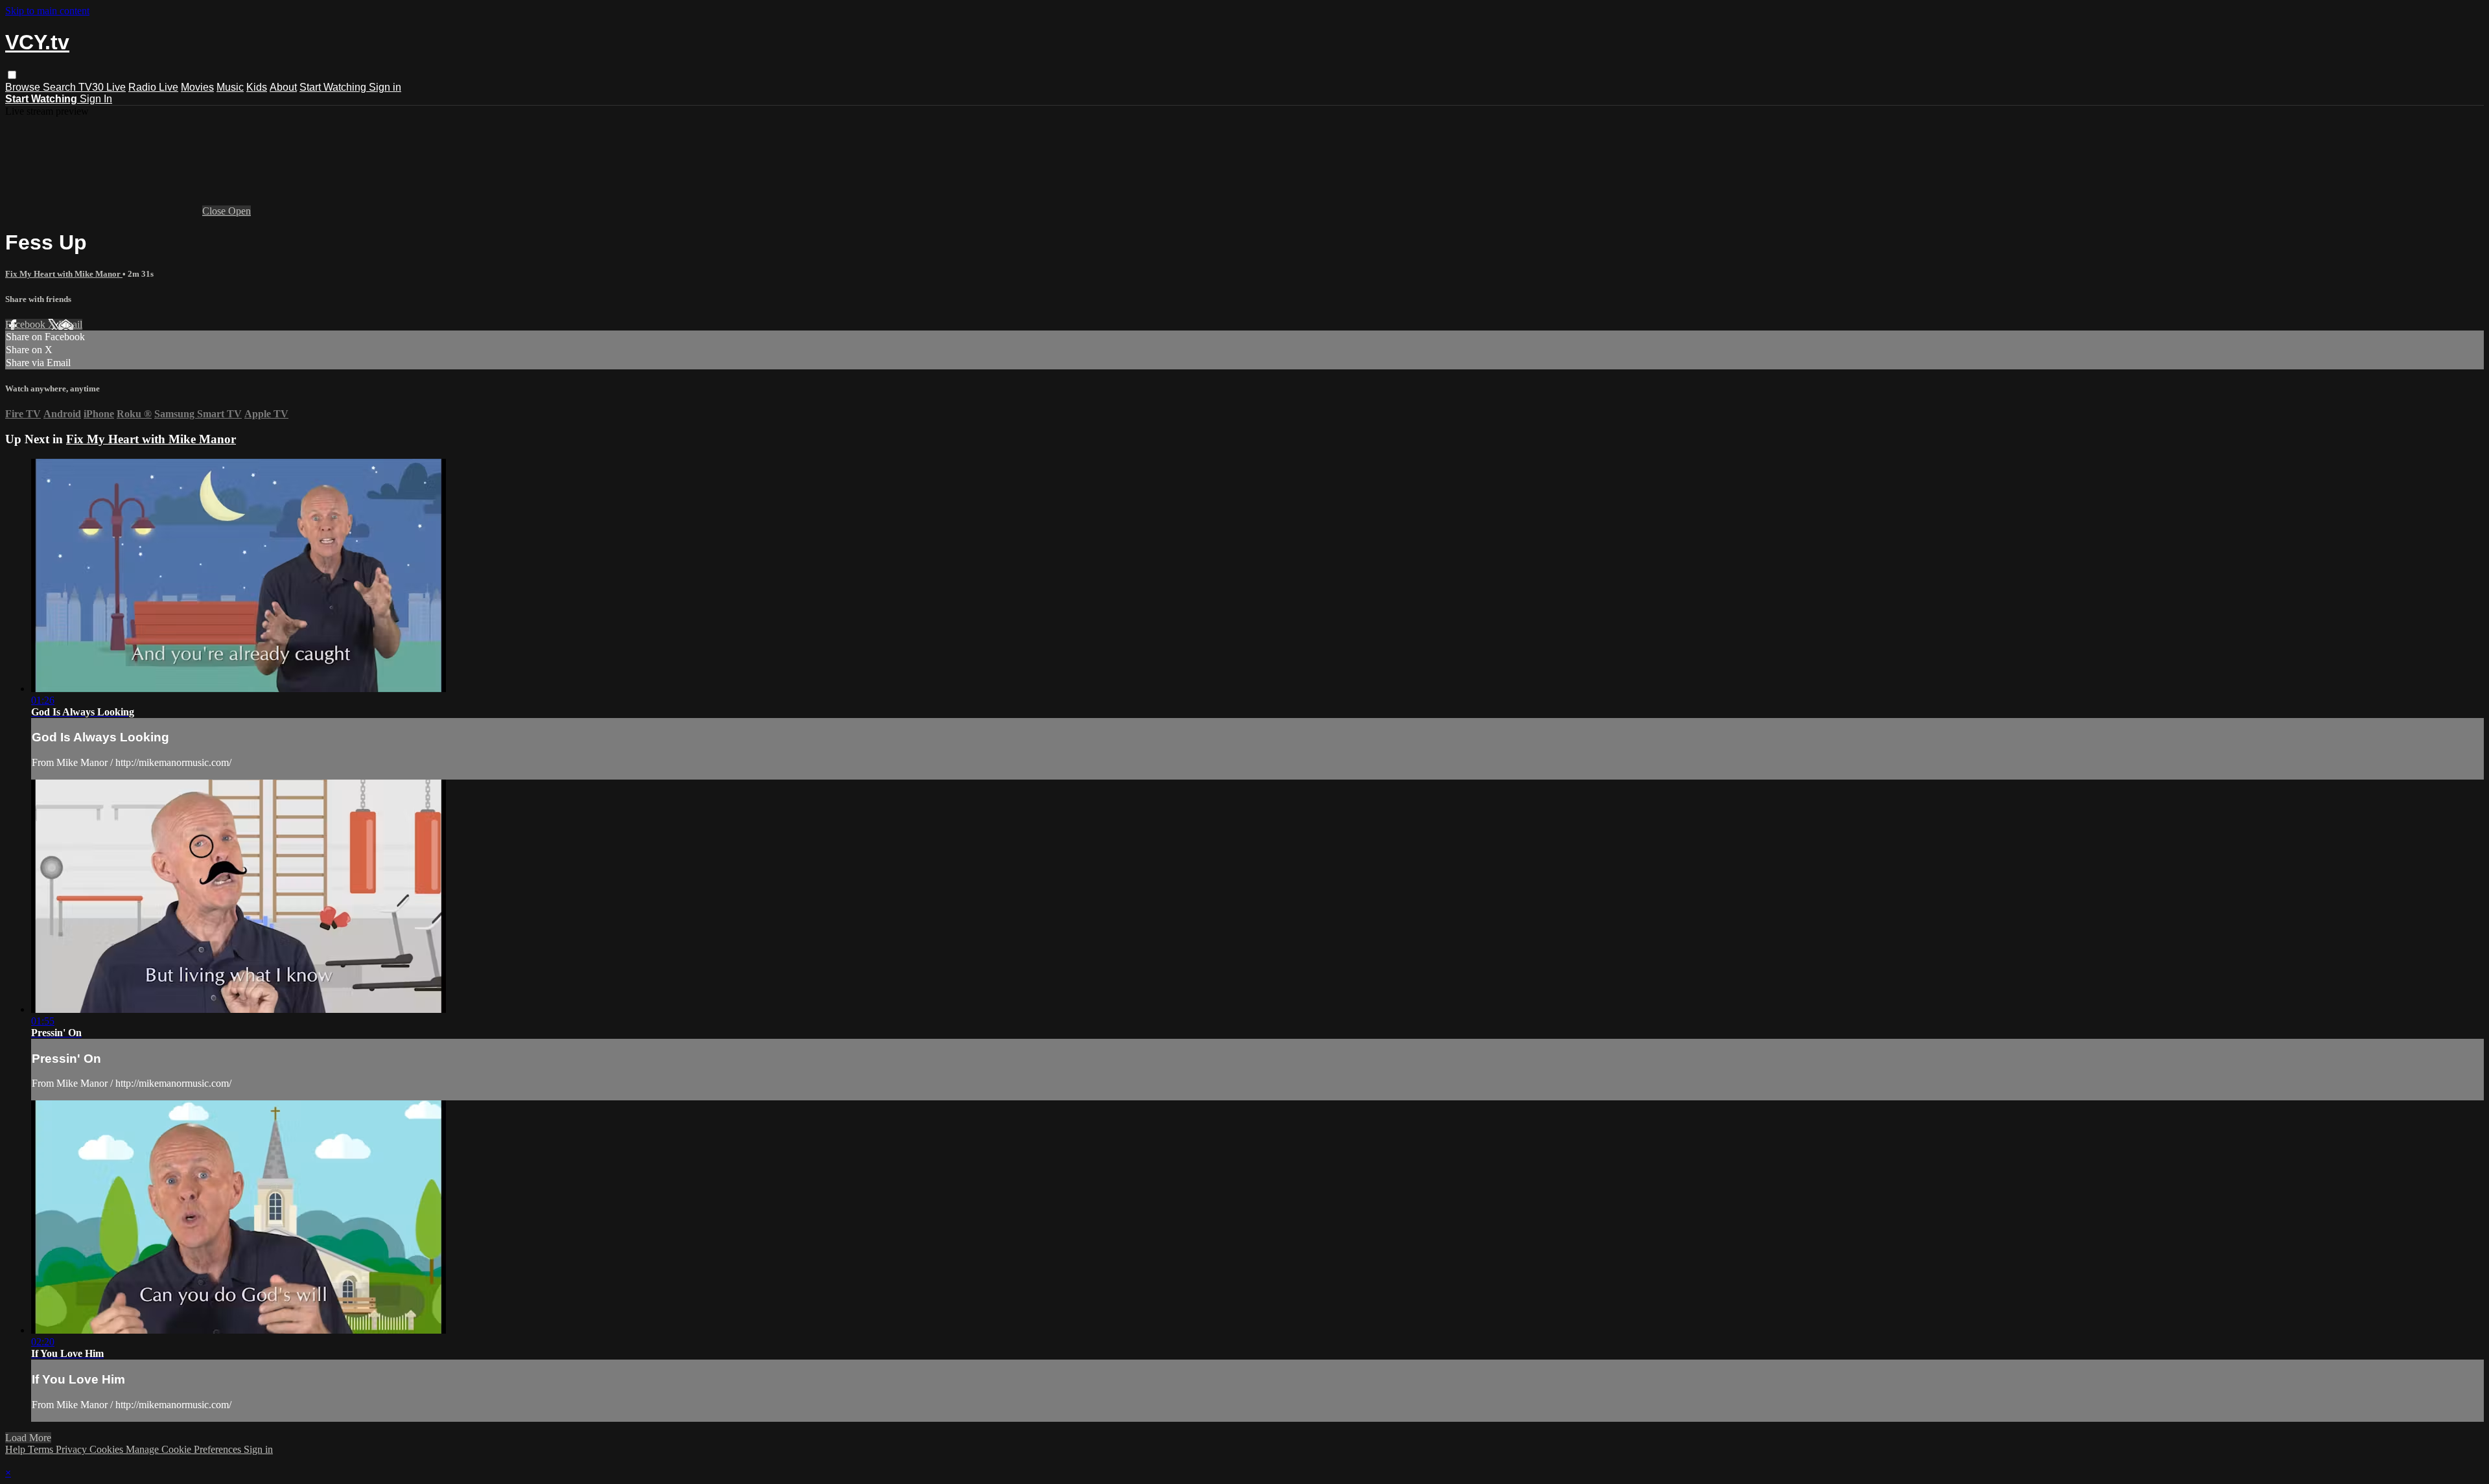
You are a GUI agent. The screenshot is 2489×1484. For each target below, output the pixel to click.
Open (240, 211)
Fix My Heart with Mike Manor (64, 274)
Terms (42, 1449)
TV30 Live (102, 87)
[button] (12, 75)
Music (230, 87)
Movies (197, 87)
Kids (257, 87)
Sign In (96, 99)
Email (70, 324)
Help (17, 1449)
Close (215, 211)
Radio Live (153, 87)
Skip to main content (47, 11)
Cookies (108, 1449)
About (283, 87)
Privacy (73, 1449)
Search (61, 87)
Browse (24, 87)
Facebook (27, 324)
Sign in (385, 87)
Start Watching (334, 87)
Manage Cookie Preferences (185, 1449)
